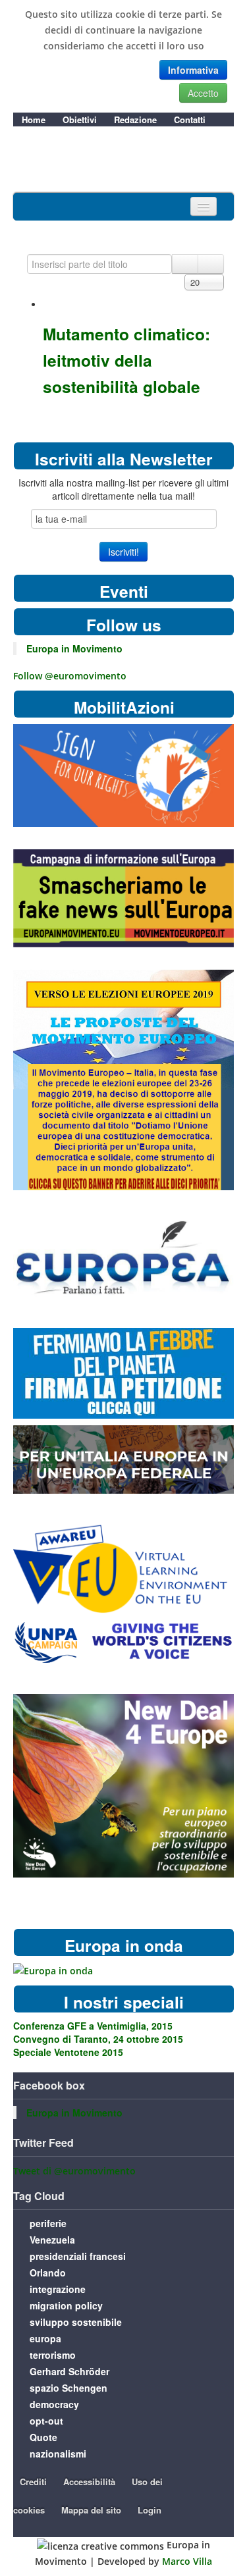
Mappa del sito (91, 2510)
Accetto (203, 93)
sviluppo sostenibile (76, 2322)
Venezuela (52, 2240)
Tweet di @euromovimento (74, 2171)
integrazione (58, 2289)
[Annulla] (211, 264)
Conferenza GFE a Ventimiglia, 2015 (93, 2026)
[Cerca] (185, 264)
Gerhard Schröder (69, 2371)
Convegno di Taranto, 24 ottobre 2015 (98, 2039)
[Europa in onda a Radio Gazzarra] (53, 1970)
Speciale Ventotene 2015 (68, 2052)
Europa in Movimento (74, 648)
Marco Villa (187, 2561)
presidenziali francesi (78, 2256)
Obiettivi (80, 119)
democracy (54, 2404)
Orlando (48, 2273)
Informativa (193, 70)
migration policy (66, 2305)
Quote (43, 2437)
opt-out (46, 2421)
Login (150, 2510)
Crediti (33, 2482)
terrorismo (53, 2355)
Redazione (135, 119)
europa (45, 2338)
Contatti (190, 119)
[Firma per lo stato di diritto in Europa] (123, 775)
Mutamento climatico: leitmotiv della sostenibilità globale (126, 360)
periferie (48, 2223)
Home (34, 119)
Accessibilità (89, 2482)
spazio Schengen (69, 2388)
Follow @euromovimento (70, 676)
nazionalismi (58, 2454)
